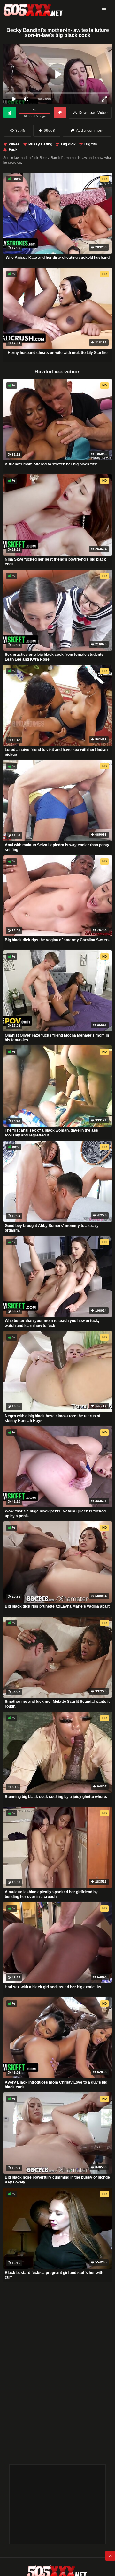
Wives (14, 144)
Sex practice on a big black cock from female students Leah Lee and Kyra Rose (54, 657)
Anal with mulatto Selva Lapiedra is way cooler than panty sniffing (57, 847)
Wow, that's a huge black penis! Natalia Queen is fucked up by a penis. (55, 1514)
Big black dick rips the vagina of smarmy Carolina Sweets (57, 940)
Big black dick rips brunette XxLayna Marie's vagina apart (57, 1606)
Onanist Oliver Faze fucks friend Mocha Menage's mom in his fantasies (57, 1038)
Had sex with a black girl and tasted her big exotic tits (53, 1987)
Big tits (91, 144)
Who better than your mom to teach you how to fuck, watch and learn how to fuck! (52, 1323)
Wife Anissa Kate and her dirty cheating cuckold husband (58, 258)
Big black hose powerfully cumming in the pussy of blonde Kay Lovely (57, 2180)
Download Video (93, 113)
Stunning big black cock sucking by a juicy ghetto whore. (56, 1797)
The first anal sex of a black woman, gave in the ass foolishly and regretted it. (51, 1133)
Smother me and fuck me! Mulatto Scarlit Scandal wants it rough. (57, 1704)
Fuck (13, 150)
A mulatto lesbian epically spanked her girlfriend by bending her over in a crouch (51, 1894)
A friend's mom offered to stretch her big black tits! (51, 464)
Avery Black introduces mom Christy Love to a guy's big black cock (56, 2085)
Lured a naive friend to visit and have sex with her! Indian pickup (56, 752)
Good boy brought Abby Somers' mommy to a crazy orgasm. (52, 1228)
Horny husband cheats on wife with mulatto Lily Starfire (58, 353)
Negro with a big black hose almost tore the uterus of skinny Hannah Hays (53, 1419)
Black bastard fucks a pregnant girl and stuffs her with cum (54, 2275)
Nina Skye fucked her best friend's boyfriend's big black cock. (55, 562)
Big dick (68, 144)
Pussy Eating (40, 144)
